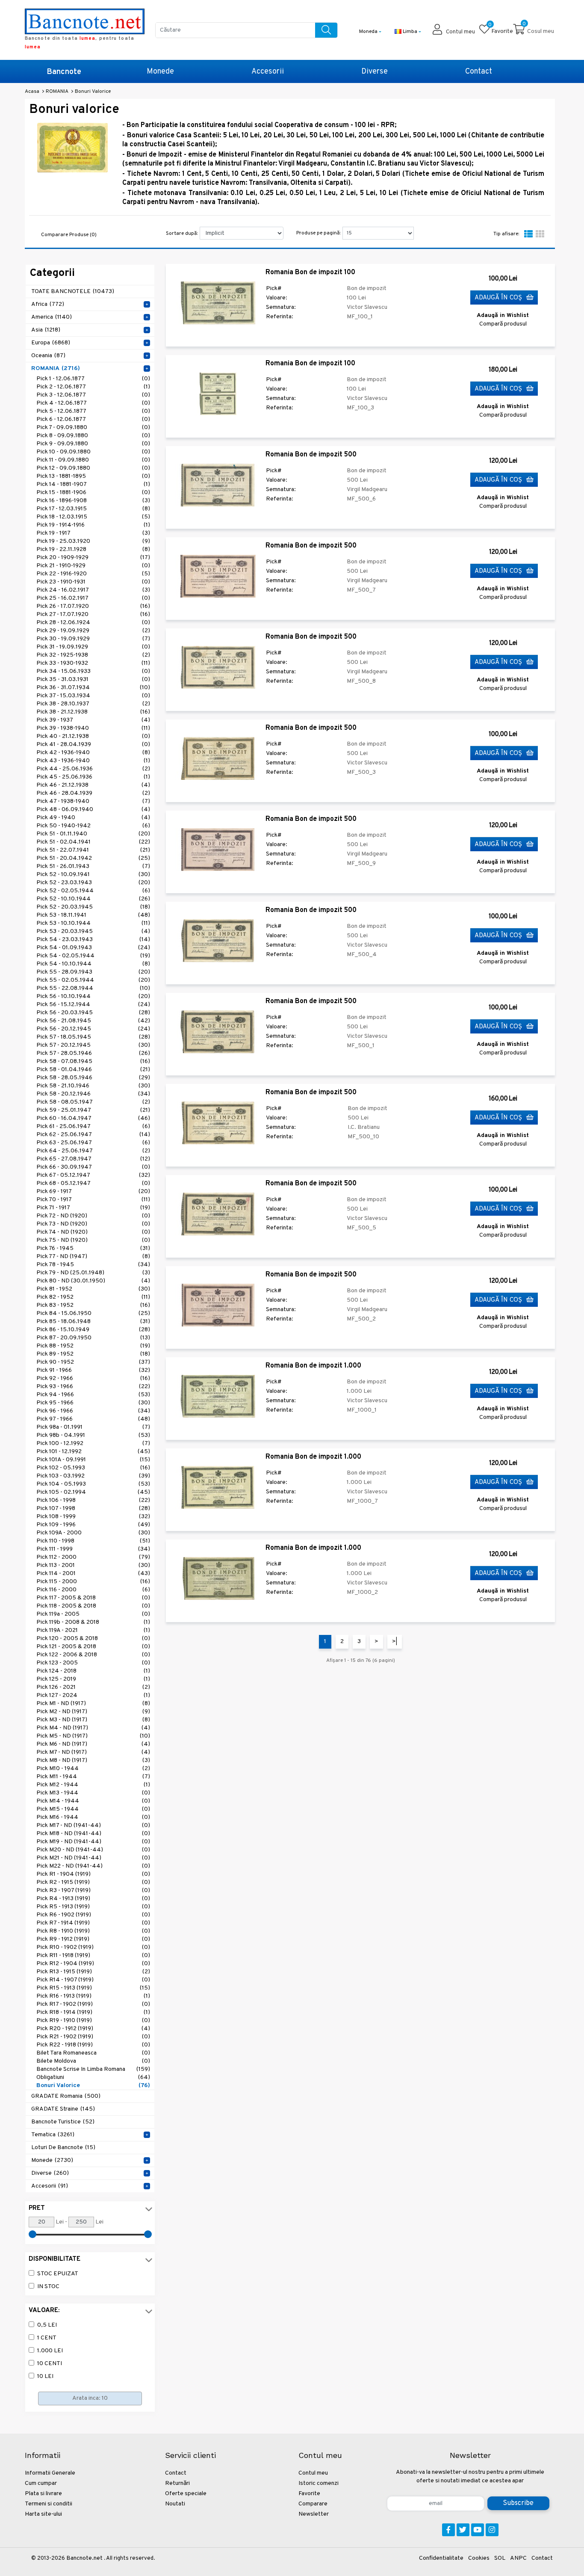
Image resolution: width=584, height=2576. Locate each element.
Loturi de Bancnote (63, 2148)
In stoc (48, 2287)
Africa (48, 304)
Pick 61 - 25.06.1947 (93, 1127)
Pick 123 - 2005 (93, 1663)
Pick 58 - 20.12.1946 (93, 1094)
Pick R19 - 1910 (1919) (93, 2021)
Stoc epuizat (58, 2274)
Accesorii (268, 72)
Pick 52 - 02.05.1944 (93, 891)
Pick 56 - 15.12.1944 (93, 1005)
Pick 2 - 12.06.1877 (93, 387)
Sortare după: (182, 234)
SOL (500, 2558)
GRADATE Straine (63, 2109)
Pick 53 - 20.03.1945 (93, 931)
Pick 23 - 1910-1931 (93, 582)
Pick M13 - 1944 (93, 1793)
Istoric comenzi (319, 2483)
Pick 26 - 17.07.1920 (93, 606)
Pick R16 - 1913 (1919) (93, 1996)
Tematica (53, 2135)
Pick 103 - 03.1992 (93, 1476)
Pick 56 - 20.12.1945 (93, 1029)
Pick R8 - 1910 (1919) (93, 1931)
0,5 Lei (47, 2325)
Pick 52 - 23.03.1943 (93, 883)
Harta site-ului (43, 2514)
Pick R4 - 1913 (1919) (93, 1899)
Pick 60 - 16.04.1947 (93, 1118)
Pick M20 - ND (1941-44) (93, 1850)
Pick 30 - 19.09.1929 (93, 639)
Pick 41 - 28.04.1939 (93, 745)
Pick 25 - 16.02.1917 (93, 598)
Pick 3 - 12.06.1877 (93, 395)
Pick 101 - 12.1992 (93, 1452)
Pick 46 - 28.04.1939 (93, 793)
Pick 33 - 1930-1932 (93, 663)
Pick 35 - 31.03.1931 (93, 680)
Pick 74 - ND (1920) (93, 1232)
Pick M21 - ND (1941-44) (93, 1858)
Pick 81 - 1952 (93, 1289)
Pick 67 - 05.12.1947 (93, 1175)
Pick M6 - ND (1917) (93, 1744)
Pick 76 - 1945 (93, 1248)
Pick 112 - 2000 (93, 1557)
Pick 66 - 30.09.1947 (93, 1167)
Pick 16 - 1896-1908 (93, 501)
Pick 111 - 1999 (93, 1549)
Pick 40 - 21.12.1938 (93, 736)
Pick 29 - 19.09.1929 (93, 631)
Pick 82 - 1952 (93, 1297)
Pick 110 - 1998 (93, 1541)
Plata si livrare (43, 2494)
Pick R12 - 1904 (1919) (93, 1964)
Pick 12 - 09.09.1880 (93, 468)
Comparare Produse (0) (69, 235)
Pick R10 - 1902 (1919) (93, 1947)
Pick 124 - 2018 (93, 1671)
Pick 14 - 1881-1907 (93, 484)
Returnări (177, 2483)
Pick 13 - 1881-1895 (93, 476)
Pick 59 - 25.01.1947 (93, 1110)
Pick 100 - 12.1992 (93, 1443)
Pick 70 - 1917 (93, 1200)
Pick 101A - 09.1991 (93, 1460)
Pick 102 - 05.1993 (93, 1468)
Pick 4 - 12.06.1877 (93, 403)
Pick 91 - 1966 (93, 1370)
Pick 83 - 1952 (93, 1305)
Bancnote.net (84, 2558)
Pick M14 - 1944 (93, 1801)
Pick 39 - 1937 (93, 720)
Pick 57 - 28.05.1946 (93, 1053)
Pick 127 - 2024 (93, 1695)
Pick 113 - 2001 (93, 1565)
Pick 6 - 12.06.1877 (93, 419)
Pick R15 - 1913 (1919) (93, 1988)
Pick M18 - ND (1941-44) (93, 1834)
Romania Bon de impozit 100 (310, 272)
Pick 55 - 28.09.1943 (93, 972)
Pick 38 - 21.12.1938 (93, 712)
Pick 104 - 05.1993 (93, 1484)
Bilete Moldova (93, 2061)
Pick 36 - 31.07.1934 (93, 688)
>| (395, 1642)
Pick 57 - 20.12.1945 (93, 1045)
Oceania (48, 356)
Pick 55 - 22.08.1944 (93, 988)
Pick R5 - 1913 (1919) (93, 1907)
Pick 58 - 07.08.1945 (93, 1061)
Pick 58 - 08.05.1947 (93, 1102)
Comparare (313, 2504)
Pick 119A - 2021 (93, 1630)
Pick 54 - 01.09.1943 (93, 948)
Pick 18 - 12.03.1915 (93, 517)
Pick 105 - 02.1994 (93, 1492)
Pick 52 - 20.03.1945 (93, 907)
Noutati (175, 2504)
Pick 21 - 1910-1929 (93, 566)
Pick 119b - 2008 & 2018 (93, 1622)
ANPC (518, 2558)
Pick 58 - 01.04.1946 (93, 1070)
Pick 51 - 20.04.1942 (93, 858)
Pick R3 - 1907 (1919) (93, 1891)
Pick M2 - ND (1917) (93, 1712)
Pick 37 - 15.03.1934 (93, 696)
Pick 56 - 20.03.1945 (93, 1013)
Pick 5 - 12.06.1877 (93, 411)
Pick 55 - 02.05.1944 (93, 980)
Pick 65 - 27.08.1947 (93, 1159)
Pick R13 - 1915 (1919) (93, 1972)
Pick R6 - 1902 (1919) (93, 1915)
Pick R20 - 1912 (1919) (93, 2029)
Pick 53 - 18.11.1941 (93, 915)
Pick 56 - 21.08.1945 (93, 1021)
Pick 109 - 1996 (93, 1525)
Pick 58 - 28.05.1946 (93, 1078)
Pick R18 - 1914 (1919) (93, 2012)
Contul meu (313, 2473)
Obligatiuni (93, 2077)
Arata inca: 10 (90, 2398)
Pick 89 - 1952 (93, 1354)
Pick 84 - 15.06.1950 (93, 1313)
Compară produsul (503, 324)
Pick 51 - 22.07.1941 (93, 850)
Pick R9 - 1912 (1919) (93, 1939)
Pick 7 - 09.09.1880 (93, 428)
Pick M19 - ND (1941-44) (93, 1842)
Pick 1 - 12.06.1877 (93, 379)
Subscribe (518, 2503)
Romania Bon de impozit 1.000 (313, 1366)
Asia (46, 330)
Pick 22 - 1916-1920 (93, 574)
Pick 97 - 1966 (93, 1419)
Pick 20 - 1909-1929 (93, 558)
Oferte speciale (186, 2494)
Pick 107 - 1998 (93, 1509)
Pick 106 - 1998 (93, 1500)
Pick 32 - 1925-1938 (93, 655)
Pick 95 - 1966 (93, 1403)
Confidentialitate (441, 2558)
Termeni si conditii (49, 2504)
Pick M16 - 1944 (93, 1817)
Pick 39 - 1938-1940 (93, 728)
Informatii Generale (50, 2473)
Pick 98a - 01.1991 (93, 1427)
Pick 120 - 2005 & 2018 (93, 1639)
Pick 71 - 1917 (93, 1208)
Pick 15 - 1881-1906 (93, 493)
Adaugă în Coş (499, 298)
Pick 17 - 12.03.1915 (93, 509)
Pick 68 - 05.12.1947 (93, 1183)
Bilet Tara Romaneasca (93, 2053)
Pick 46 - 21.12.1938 (93, 785)
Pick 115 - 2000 (93, 1582)
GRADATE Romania (66, 2096)
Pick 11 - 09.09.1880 (93, 460)
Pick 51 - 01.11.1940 (93, 834)
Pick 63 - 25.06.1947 (93, 1143)
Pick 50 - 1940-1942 (93, 826)
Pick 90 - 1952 (93, 1362)
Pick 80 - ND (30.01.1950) (93, 1281)
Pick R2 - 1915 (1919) (93, 1882)
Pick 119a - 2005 (93, 1614)
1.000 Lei (50, 2351)
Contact (479, 72)
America (52, 317)
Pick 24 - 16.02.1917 (93, 590)
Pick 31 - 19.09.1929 (93, 647)
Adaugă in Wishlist (503, 315)
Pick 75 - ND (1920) (93, 1240)
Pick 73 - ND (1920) (93, 1224)
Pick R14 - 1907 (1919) (93, 1980)
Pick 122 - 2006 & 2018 (93, 1655)
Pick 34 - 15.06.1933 (93, 671)
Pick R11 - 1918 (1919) (93, 1956)
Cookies (479, 2558)
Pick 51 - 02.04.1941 (93, 842)
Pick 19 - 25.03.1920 (93, 541)
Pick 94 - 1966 (93, 1395)
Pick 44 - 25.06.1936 (93, 769)
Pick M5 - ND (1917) (93, 1736)
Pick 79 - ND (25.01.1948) (93, 1273)
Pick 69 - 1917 (93, 1192)
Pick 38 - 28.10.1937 (93, 704)
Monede (160, 72)
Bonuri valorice (93, 2086)
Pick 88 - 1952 (93, 1346)
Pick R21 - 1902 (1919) (93, 2037)
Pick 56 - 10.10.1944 (93, 996)
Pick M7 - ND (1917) (93, 1752)
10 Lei (45, 2376)
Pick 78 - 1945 (93, 1265)
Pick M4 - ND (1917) (93, 1728)
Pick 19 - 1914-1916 (93, 525)
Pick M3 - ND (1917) (93, 1720)
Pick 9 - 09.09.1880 (93, 444)
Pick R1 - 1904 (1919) (93, 1874)
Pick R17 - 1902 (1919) (93, 2004)
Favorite (309, 2494)
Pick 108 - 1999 (93, 1517)
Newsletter (314, 2514)
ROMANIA (56, 369)
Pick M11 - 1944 (93, 1777)
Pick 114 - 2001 (93, 1574)
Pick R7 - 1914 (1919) (93, 1923)
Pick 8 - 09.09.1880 (93, 436)
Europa (51, 343)
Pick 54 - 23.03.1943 (93, 940)
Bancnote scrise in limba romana (93, 2069)
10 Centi (50, 2364)
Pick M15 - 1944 (93, 1809)
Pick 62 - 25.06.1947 (93, 1135)
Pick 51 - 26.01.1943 (93, 866)
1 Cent (47, 2338)
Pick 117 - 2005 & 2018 (93, 1598)
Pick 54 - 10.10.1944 (93, 964)
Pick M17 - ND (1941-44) (93, 1825)
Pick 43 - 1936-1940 (93, 761)
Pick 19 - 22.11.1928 (93, 549)
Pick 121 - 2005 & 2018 (93, 1647)
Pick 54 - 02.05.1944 (93, 956)
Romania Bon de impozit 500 (311, 455)
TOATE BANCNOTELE (73, 292)
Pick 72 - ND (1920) (93, 1216)
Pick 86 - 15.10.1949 (93, 1330)
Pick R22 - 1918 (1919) (93, 2045)
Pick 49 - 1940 (93, 818)
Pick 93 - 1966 (93, 1387)
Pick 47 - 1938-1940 (93, 801)
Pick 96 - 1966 (93, 1411)
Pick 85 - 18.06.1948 (93, 1322)
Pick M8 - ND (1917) (93, 1760)
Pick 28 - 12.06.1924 (93, 623)
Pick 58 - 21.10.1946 (93, 1086)
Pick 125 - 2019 (93, 1679)
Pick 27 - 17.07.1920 (93, 614)
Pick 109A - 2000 (93, 1533)
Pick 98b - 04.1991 (93, 1435)
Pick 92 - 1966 (93, 1378)
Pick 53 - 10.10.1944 (93, 923)
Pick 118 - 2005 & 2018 (93, 1606)
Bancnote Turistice (63, 2122)
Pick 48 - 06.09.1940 (93, 810)
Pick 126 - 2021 (93, 1687)
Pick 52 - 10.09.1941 (93, 875)
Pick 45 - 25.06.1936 (93, 777)
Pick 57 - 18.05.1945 (93, 1037)
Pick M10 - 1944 (93, 1769)
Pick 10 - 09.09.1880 (93, 452)
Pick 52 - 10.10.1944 (93, 899)
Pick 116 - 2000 (93, 1590)
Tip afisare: (506, 234)
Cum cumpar (41, 2483)
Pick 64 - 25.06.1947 (93, 1151)
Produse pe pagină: (318, 233)
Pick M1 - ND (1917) (93, 1704)
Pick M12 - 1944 (93, 1785)
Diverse (375, 72)
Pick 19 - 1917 (93, 533)
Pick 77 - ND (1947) (93, 1257)
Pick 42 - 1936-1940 (93, 753)
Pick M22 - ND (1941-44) (93, 1866)
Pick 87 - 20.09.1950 (93, 1338)
